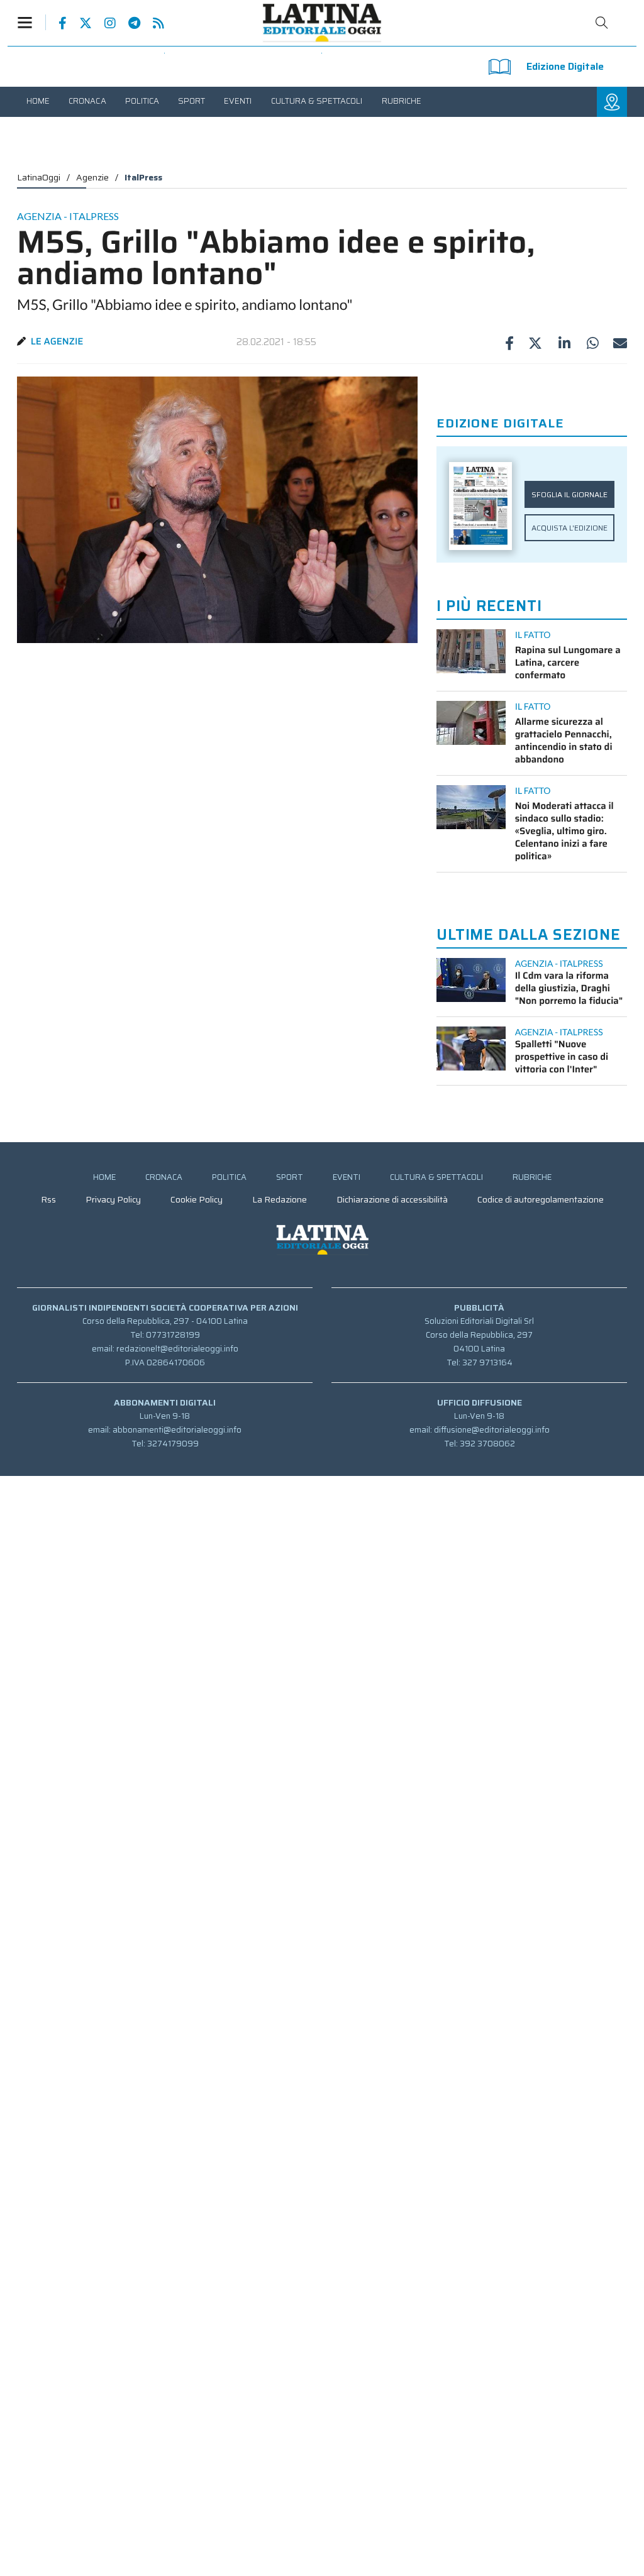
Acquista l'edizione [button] (569, 528)
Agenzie (92, 177)
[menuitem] (38, 101)
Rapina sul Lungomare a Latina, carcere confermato (568, 663)
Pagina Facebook (56, 23)
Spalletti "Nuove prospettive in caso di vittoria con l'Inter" (562, 1057)
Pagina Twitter (79, 23)
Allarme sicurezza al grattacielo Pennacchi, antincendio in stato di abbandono (564, 740)
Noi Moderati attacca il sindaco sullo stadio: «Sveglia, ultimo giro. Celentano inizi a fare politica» (564, 831)
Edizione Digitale (565, 66)
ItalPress (143, 177)
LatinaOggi (39, 177)
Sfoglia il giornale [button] (569, 494)
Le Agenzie (57, 341)
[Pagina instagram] (104, 23)
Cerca (602, 23)
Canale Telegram (128, 23)
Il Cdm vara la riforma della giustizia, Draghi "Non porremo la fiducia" (569, 988)
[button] (31, 22)
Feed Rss (152, 23)
